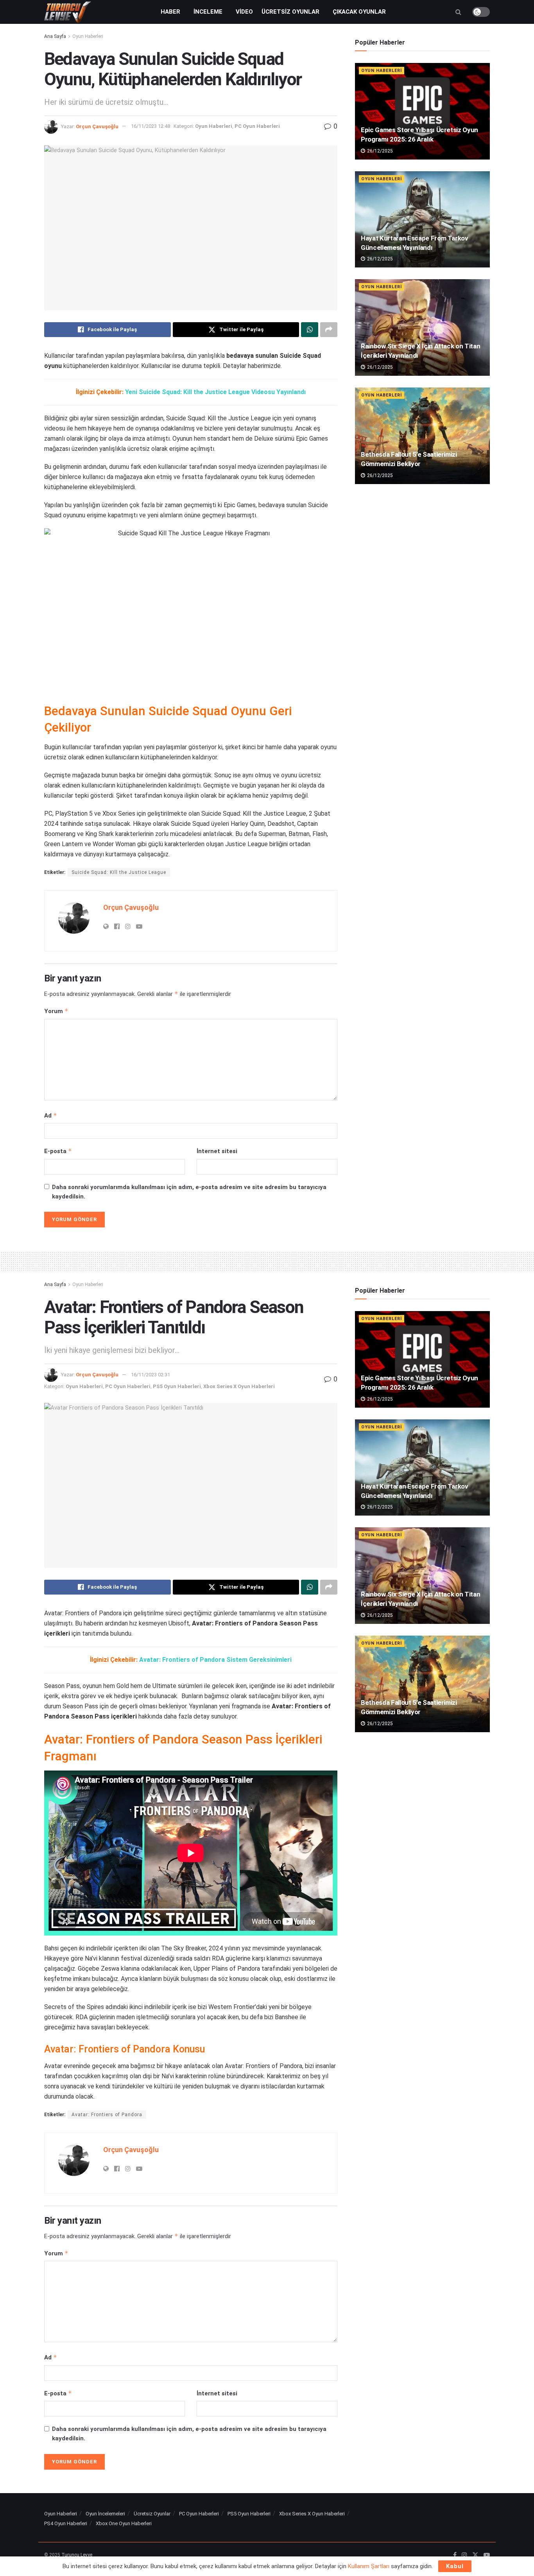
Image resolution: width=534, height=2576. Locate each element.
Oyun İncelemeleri (105, 2514)
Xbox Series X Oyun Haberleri (239, 1386)
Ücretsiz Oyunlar (290, 12)
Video (244, 12)
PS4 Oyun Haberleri (66, 2523)
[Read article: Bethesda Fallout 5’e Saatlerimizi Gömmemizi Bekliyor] (422, 436)
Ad (51, 1115)
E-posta (58, 1151)
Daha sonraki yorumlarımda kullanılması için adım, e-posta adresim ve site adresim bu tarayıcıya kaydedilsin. (189, 1192)
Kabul (455, 2566)
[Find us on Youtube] (487, 2555)
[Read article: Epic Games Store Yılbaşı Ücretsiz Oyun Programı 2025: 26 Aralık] (422, 111)
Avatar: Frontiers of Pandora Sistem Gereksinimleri (215, 1660)
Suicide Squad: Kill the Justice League (119, 872)
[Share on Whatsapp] (310, 330)
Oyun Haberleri (88, 36)
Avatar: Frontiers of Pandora (107, 2115)
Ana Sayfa (55, 36)
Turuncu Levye (77, 2555)
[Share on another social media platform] (329, 330)
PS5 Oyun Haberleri (177, 1386)
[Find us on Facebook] (455, 2555)
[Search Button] (458, 12)
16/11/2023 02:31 (151, 1375)
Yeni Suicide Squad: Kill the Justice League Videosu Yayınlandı (215, 392)
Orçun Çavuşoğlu (97, 126)
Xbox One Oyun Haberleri (124, 2523)
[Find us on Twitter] (475, 2555)
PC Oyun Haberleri (257, 126)
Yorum (56, 1011)
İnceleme (208, 12)
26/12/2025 (379, 151)
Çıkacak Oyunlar (359, 12)
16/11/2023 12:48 (151, 126)
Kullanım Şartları (369, 2566)
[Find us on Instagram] (464, 2555)
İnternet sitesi (217, 1151)
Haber (170, 12)
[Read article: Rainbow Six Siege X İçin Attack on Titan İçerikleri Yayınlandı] (422, 327)
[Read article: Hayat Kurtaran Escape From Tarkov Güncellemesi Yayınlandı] (422, 220)
